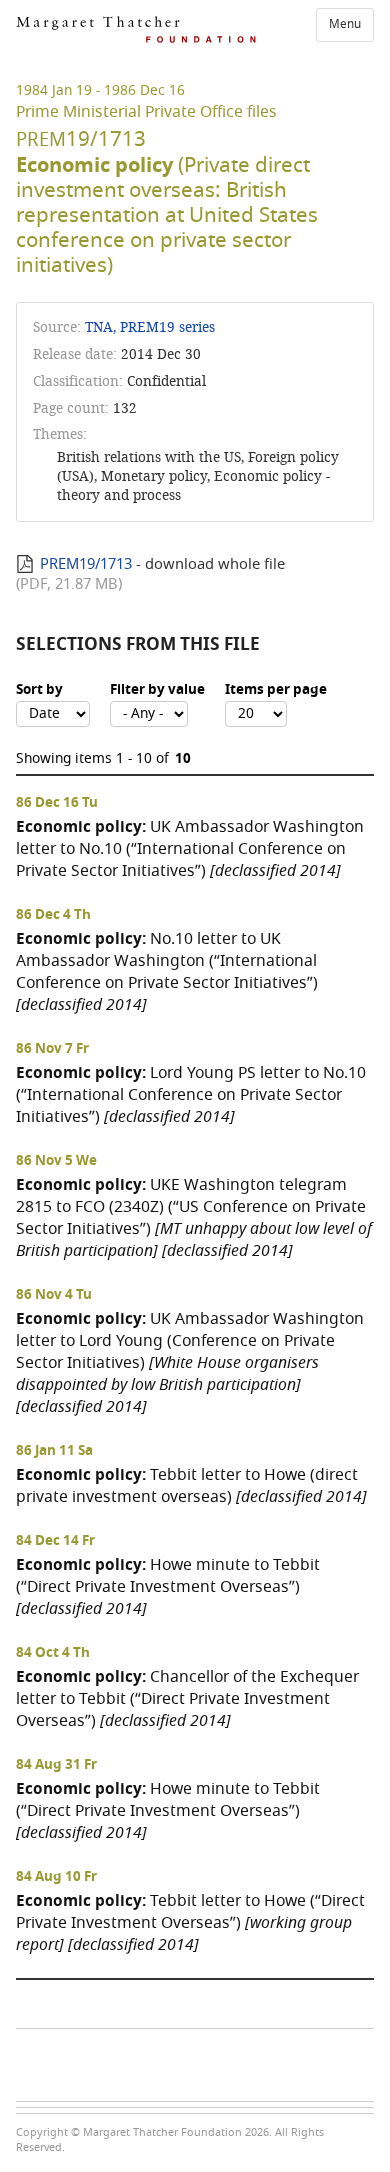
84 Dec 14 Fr (55, 1541)
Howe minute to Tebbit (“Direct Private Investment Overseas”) (168, 1586)
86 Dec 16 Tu (57, 803)
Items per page (276, 690)
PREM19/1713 (86, 564)
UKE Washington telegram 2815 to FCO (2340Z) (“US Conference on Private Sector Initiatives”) (194, 1217)
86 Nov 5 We (56, 1161)
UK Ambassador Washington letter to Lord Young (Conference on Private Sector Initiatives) (190, 1362)
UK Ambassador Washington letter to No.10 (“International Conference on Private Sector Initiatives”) (190, 848)
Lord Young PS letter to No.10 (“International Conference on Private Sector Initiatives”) (191, 1094)
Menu (345, 24)
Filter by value (157, 690)
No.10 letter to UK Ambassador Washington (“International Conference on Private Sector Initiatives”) (167, 971)
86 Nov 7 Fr (52, 1049)
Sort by (39, 690)
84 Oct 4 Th (53, 1653)
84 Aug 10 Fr (56, 1877)
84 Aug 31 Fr (56, 1765)
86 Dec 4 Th (53, 915)
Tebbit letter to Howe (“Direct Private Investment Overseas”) (190, 1922)
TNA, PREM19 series (150, 327)
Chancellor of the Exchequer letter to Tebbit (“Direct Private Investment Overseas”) (187, 1698)
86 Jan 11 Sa (54, 1451)
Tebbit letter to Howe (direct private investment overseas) (191, 1485)
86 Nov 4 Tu (54, 1295)
